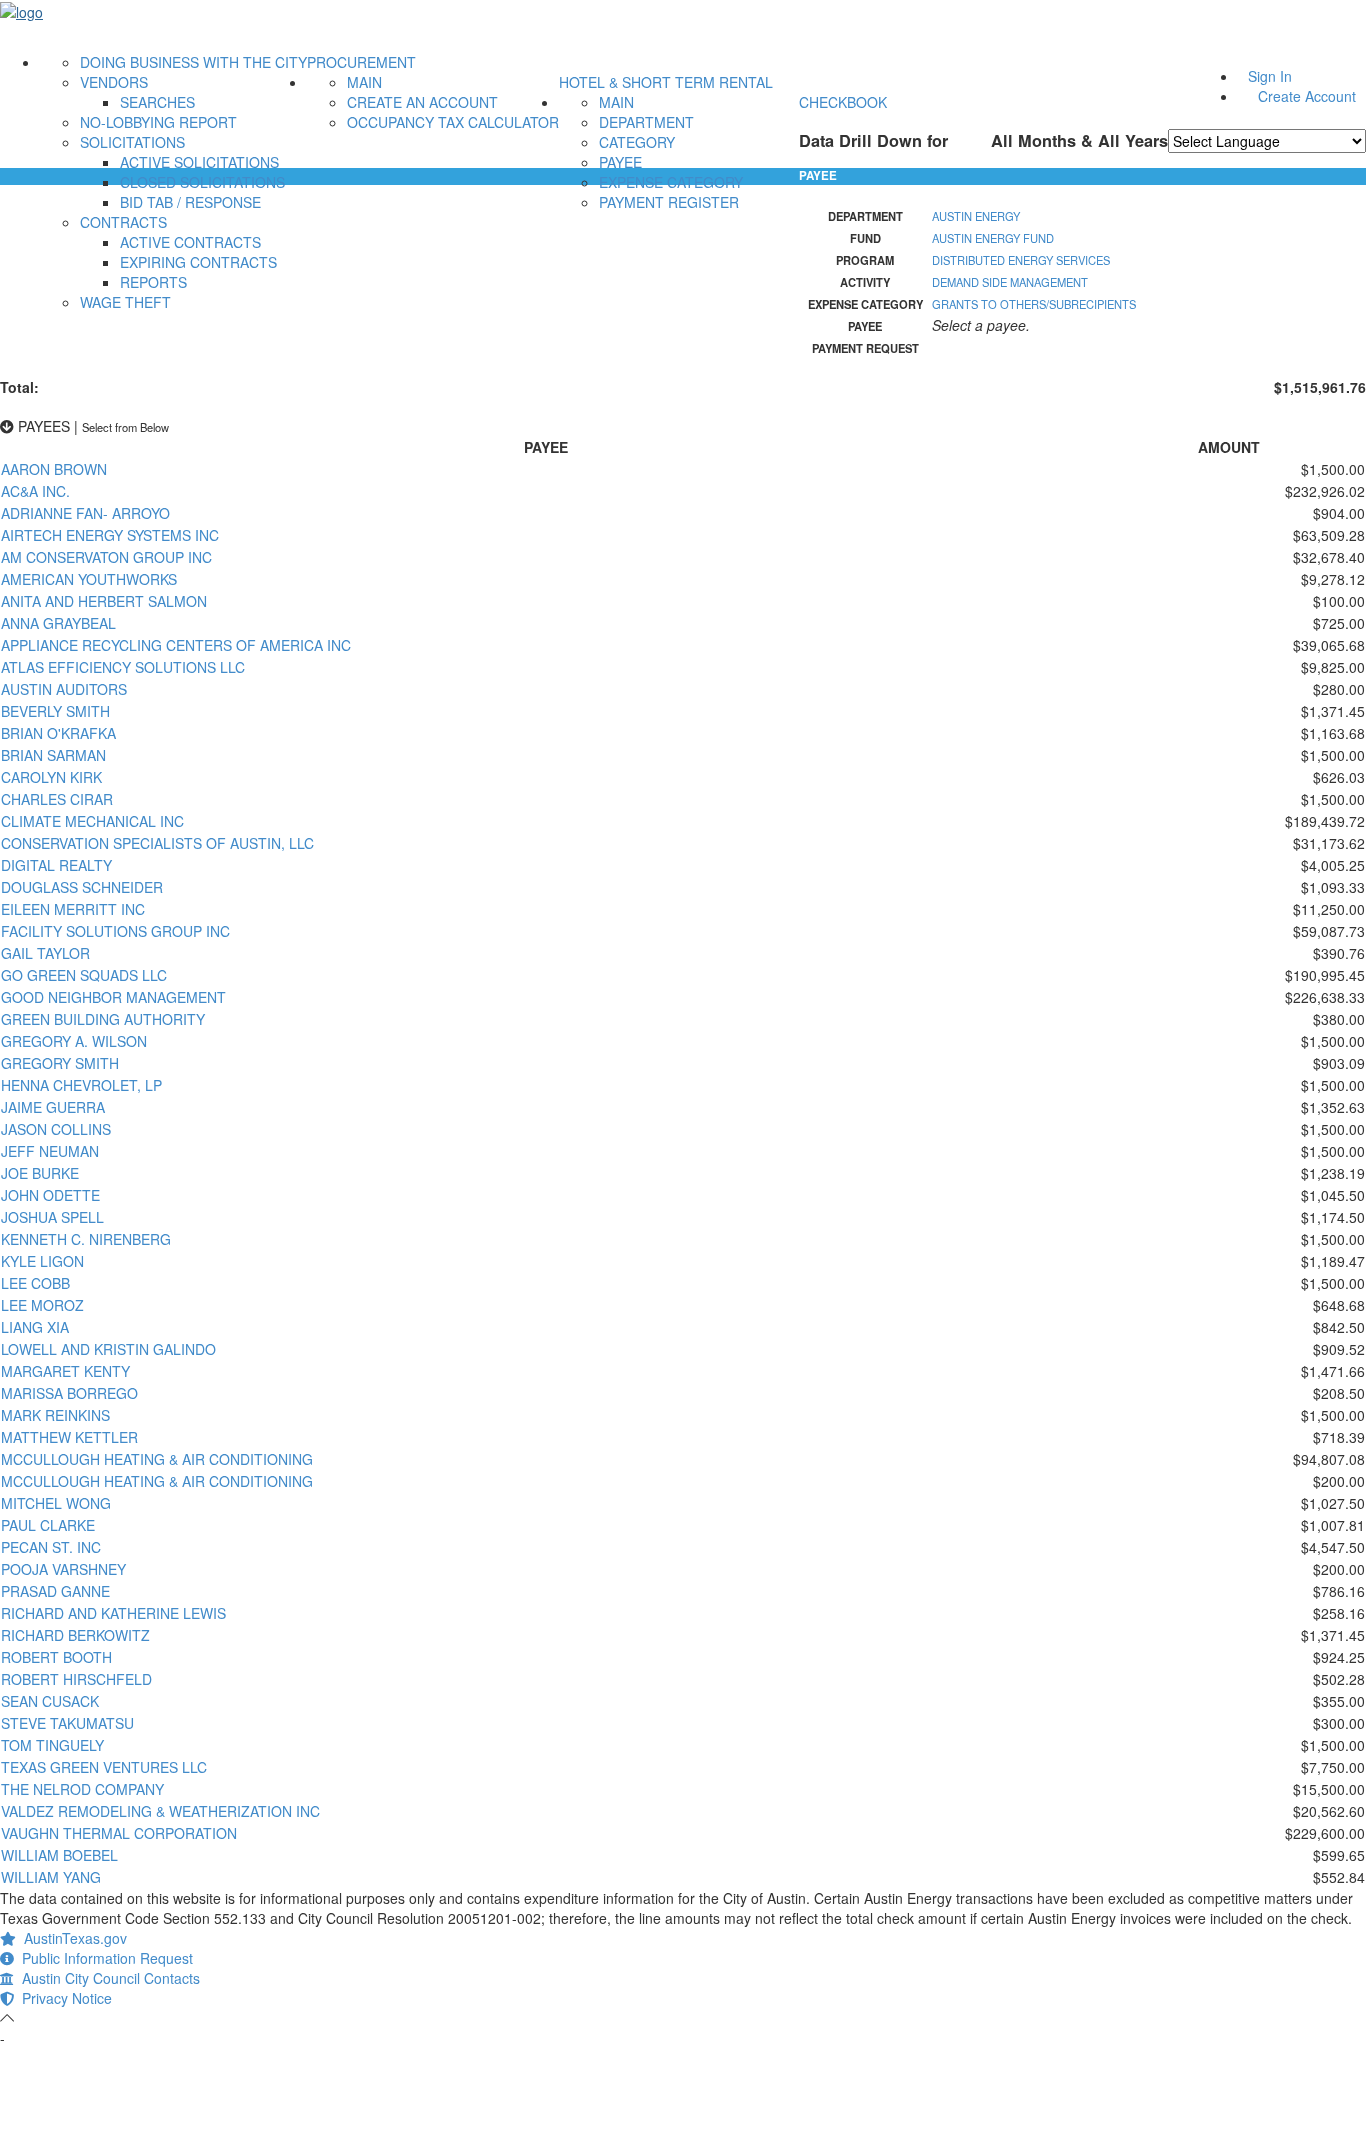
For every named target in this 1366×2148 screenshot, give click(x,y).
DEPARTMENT (646, 122)
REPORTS (153, 282)
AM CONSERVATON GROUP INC (106, 557)
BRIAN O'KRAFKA (58, 733)
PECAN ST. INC (51, 1547)
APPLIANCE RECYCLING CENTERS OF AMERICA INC (176, 645)
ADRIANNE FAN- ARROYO (85, 513)
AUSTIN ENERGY (976, 216)
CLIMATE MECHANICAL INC (92, 821)
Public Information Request (103, 1958)
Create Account (1307, 96)
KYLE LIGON (42, 1261)
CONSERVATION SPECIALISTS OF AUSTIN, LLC (157, 843)
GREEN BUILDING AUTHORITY (103, 1019)
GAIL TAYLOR (45, 953)
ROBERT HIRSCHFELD (76, 1679)
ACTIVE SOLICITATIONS (199, 162)
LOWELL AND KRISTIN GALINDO (108, 1349)
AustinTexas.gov (71, 1938)
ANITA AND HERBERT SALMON (104, 601)
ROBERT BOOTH (56, 1657)
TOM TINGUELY (52, 1745)
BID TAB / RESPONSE (190, 202)
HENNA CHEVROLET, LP (81, 1085)
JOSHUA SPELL (52, 1217)
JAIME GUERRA (53, 1107)
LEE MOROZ (42, 1305)
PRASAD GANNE (55, 1591)
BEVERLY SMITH (55, 711)
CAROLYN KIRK (51, 777)
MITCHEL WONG (56, 1503)
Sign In (1270, 76)
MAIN (364, 82)
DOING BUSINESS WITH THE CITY (193, 62)
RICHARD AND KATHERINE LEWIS (113, 1613)
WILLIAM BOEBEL (59, 1855)
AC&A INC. (35, 491)
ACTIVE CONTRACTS (190, 242)
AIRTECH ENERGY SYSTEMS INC (110, 535)
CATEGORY (637, 142)
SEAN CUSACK (50, 1701)
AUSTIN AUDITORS (64, 689)
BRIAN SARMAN (53, 755)
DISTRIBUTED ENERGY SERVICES (1021, 260)
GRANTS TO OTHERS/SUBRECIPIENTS (1034, 304)
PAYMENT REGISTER (669, 202)
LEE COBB (35, 1283)
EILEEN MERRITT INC (73, 909)
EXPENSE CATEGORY (671, 182)
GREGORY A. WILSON (74, 1041)
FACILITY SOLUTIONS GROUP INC (115, 931)
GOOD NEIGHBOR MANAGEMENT (113, 997)
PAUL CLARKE (48, 1525)
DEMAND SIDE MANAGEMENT (1010, 282)
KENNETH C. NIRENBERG (86, 1239)
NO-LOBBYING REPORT (158, 122)
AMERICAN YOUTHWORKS (89, 579)
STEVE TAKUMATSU (67, 1723)
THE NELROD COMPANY (82, 1789)
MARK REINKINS (55, 1415)
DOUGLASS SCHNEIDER (82, 887)
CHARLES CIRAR (57, 799)
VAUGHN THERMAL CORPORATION (119, 1833)
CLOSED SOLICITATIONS (202, 182)
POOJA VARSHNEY (63, 1569)
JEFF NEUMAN (50, 1151)
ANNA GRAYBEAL (58, 623)
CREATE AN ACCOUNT (422, 102)
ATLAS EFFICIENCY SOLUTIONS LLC (123, 667)
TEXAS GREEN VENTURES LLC (104, 1767)
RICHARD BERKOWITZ (75, 1635)
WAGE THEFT (125, 302)
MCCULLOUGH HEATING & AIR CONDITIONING (157, 1459)
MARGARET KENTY (65, 1371)
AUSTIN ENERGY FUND (993, 238)
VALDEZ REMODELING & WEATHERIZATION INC (160, 1811)
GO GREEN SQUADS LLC (84, 975)
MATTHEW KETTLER (69, 1437)
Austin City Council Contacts (107, 1978)
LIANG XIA (35, 1327)
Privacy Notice (63, 1998)
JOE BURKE (40, 1173)
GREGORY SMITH (60, 1063)
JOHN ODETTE (50, 1195)
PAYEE (620, 162)
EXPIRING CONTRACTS (198, 262)
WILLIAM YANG (51, 1877)
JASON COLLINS (56, 1129)
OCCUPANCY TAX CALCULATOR (453, 122)
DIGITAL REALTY (56, 865)
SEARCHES (157, 102)
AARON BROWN (54, 469)
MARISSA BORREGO (69, 1393)
